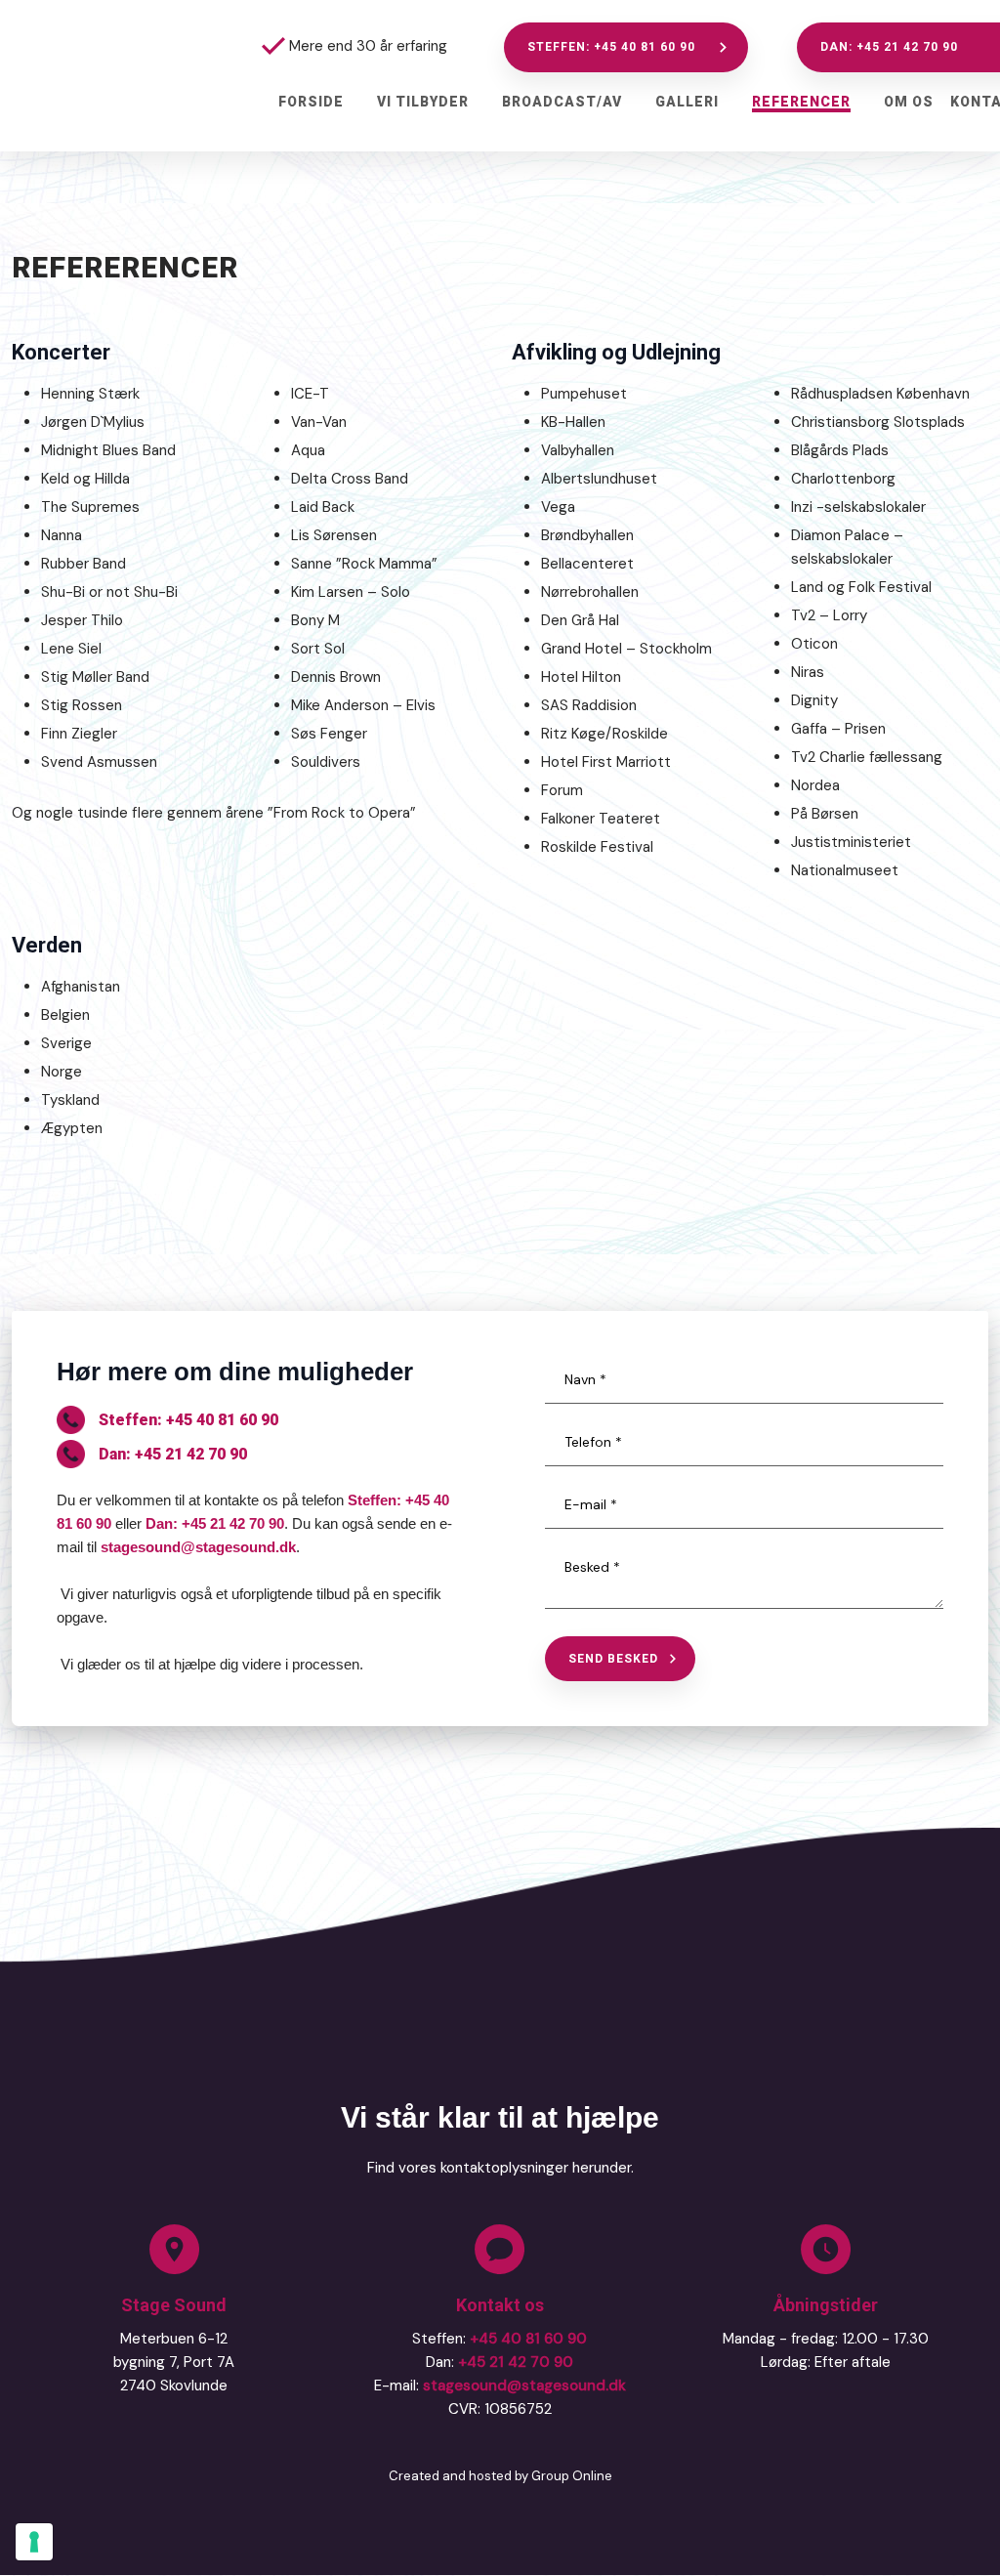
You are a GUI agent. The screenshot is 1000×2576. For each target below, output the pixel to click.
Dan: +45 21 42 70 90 (173, 1454)
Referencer (801, 102)
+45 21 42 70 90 (516, 2362)
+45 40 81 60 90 (528, 2339)
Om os (909, 102)
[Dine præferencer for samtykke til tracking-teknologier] (34, 2542)
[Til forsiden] (90, 76)
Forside (311, 102)
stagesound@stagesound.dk (198, 1547)
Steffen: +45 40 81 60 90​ (188, 1420)
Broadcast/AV (562, 102)
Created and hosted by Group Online (500, 2476)
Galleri (687, 102)
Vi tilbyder (423, 102)
